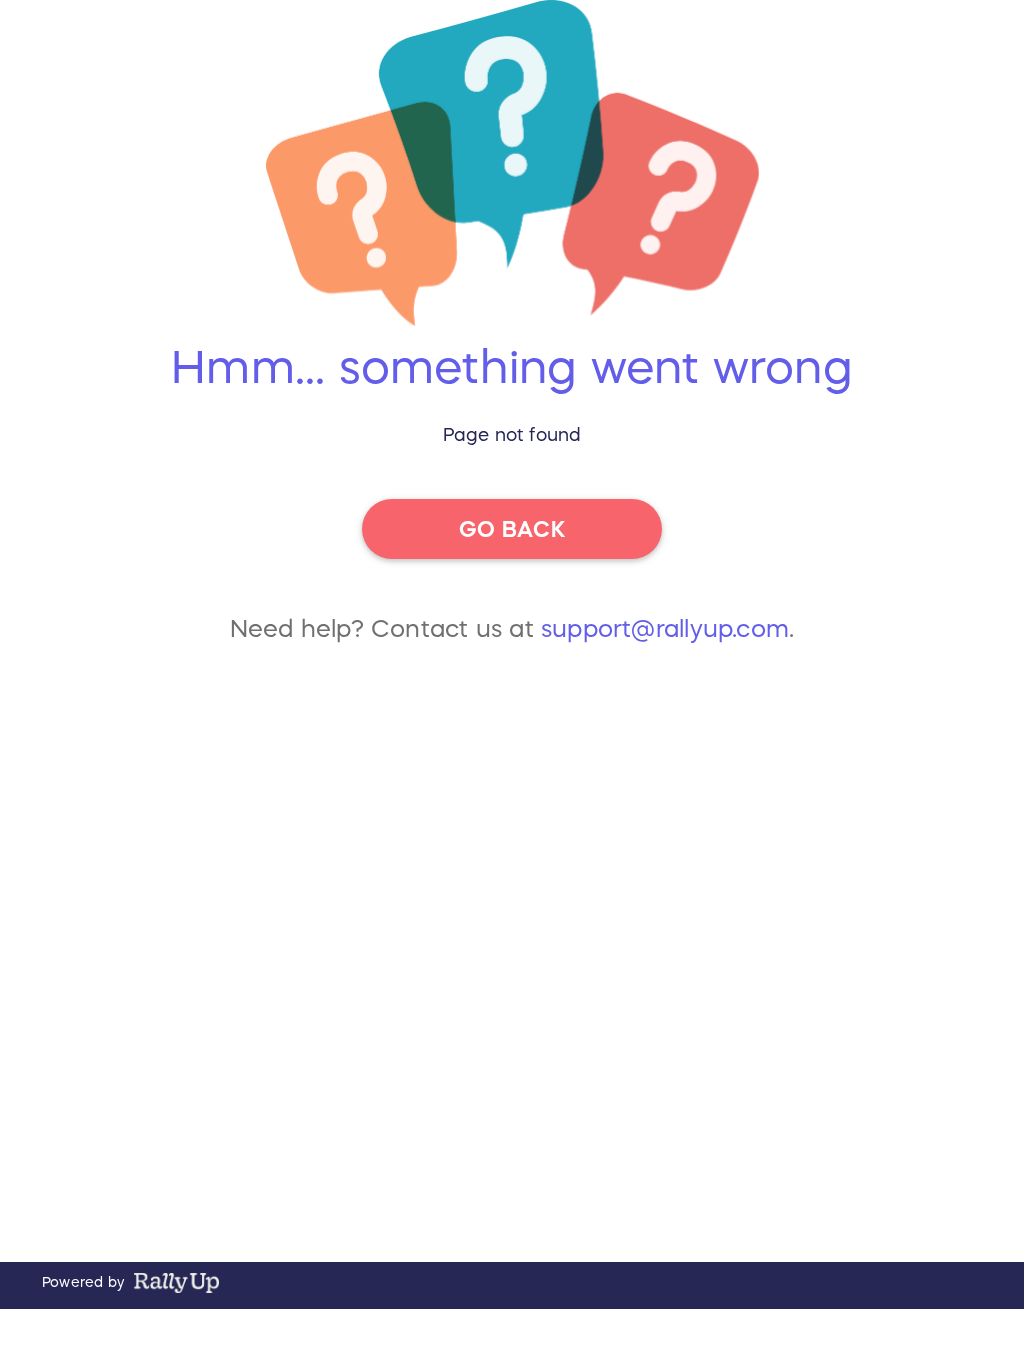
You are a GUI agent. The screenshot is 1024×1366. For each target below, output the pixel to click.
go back (512, 529)
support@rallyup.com (665, 629)
